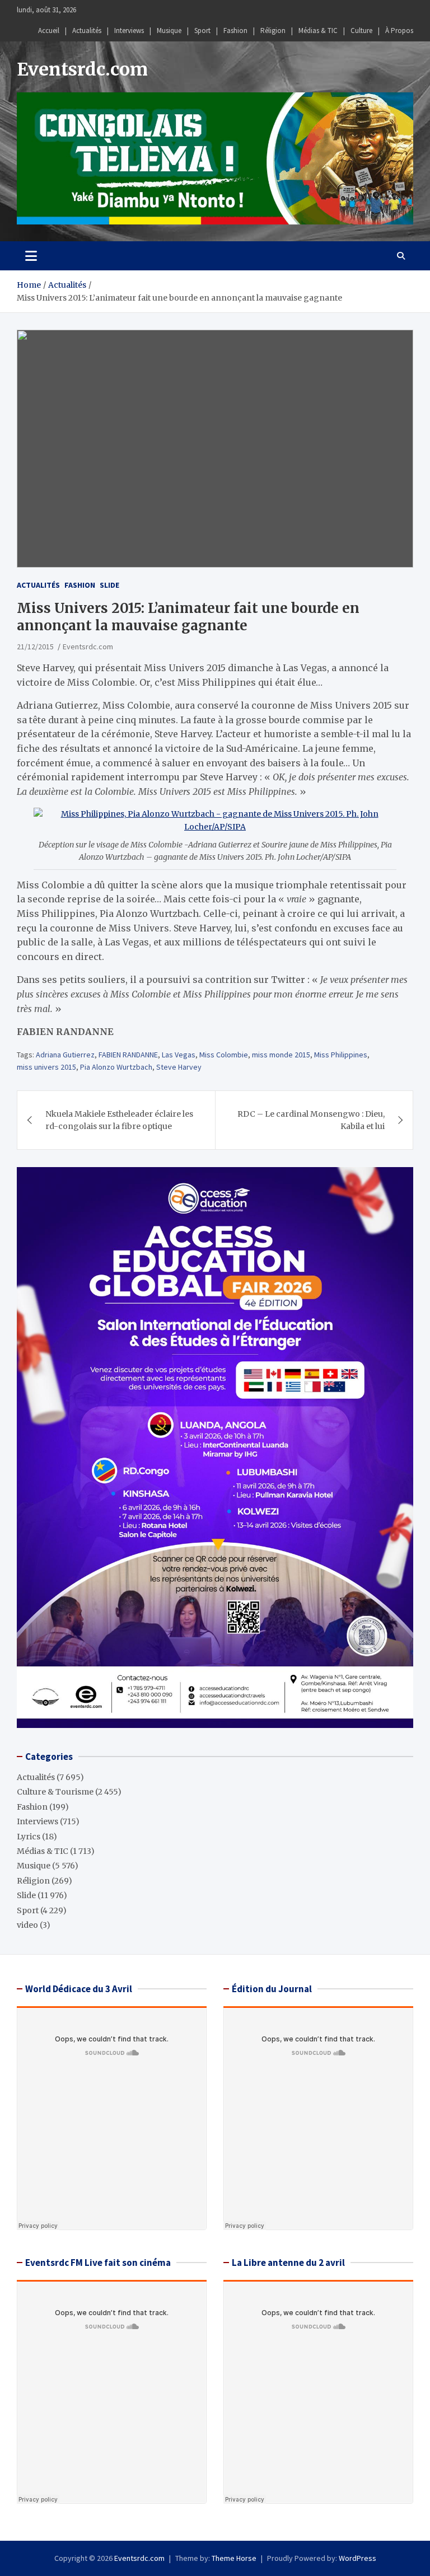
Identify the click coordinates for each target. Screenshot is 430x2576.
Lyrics (29, 1837)
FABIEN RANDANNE (128, 1055)
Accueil (49, 31)
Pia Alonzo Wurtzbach (116, 1067)
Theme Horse (234, 2558)
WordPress (357, 2558)
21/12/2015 (35, 647)
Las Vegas (179, 1055)
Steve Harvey (179, 1067)
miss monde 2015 (281, 1055)
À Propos (399, 31)
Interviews (129, 31)
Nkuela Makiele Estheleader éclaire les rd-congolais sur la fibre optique (119, 1120)
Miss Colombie (224, 1055)
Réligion (273, 31)
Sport (202, 31)
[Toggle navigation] (31, 256)
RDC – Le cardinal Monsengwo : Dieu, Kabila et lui (311, 1120)
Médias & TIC (318, 31)
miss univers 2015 (46, 1067)
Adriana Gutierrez (65, 1055)
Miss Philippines (341, 1055)
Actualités (87, 31)
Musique (169, 31)
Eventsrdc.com (82, 69)
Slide (109, 585)
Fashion (235, 31)
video (27, 1925)
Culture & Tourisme (55, 1792)
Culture (361, 31)
